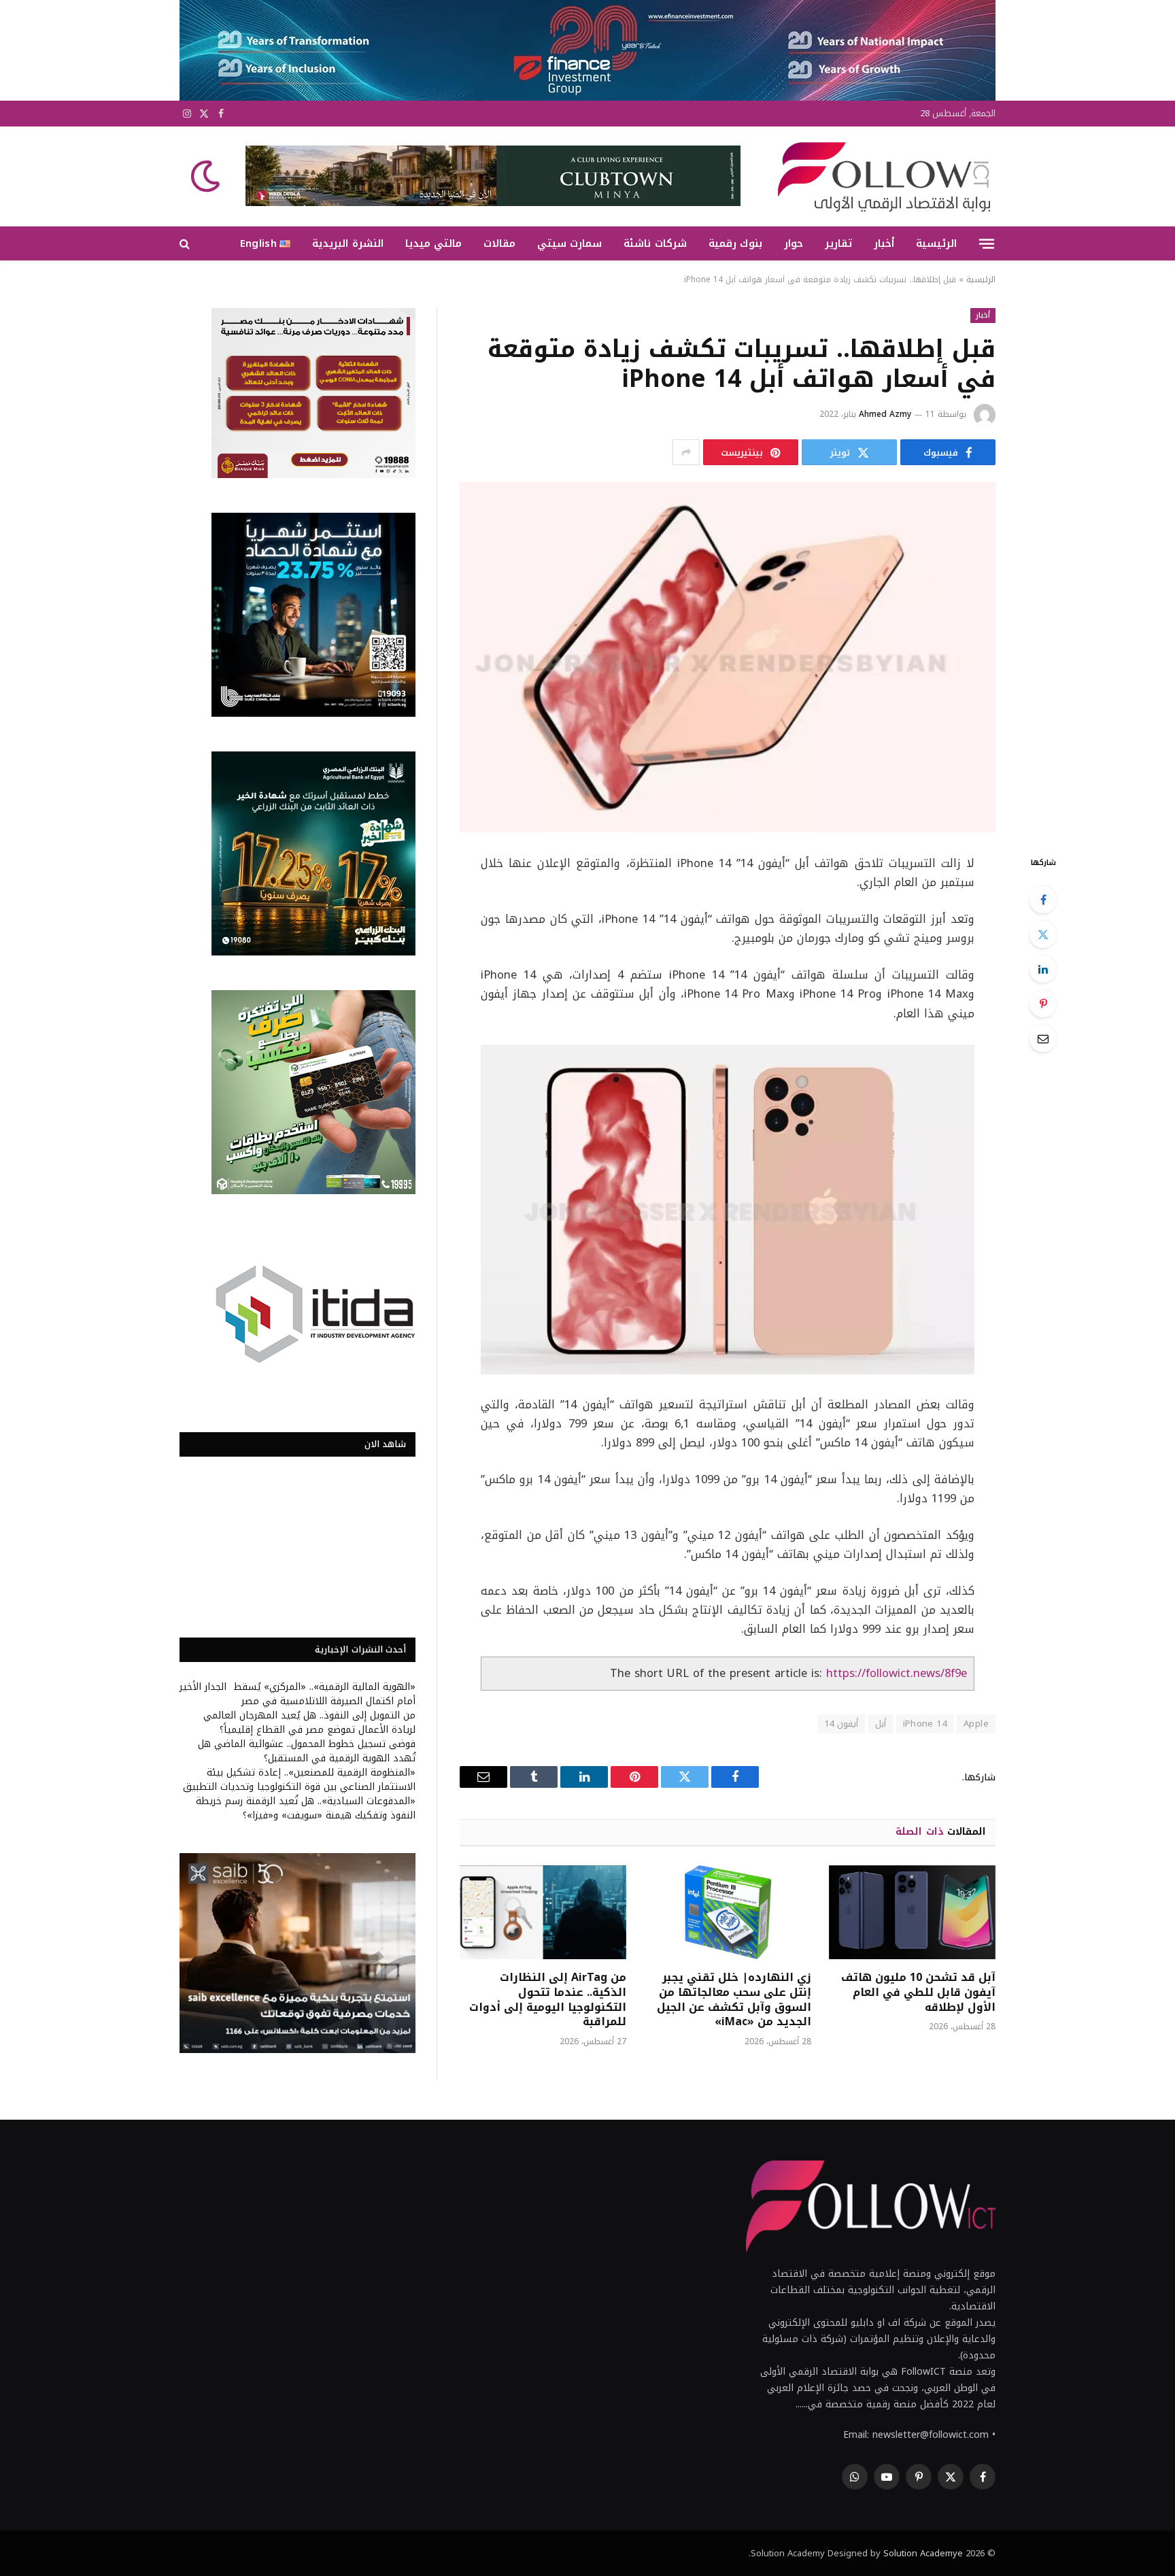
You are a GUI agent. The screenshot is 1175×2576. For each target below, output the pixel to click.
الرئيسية (936, 243)
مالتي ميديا (433, 243)
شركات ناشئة (655, 243)
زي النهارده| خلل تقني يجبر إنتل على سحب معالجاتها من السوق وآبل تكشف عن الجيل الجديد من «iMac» (734, 2000)
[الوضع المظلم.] (207, 176)
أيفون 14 (841, 1724)
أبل (881, 1724)
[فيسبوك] (1043, 900)
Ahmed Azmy (885, 414)
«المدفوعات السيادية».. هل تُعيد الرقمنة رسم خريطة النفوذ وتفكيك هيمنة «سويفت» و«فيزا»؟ (306, 1808)
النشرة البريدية (347, 243)
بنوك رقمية (735, 243)
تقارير (838, 243)
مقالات (499, 243)
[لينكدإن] (1043, 969)
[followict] (880, 176)
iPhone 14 (925, 1724)
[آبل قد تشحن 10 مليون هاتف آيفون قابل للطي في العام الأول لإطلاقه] (912, 1912)
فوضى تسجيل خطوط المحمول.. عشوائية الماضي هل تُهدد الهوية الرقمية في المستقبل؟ (307, 1751)
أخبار (884, 243)
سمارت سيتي (569, 243)
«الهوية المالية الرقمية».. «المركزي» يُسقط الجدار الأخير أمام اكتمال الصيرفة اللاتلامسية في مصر (297, 1694)
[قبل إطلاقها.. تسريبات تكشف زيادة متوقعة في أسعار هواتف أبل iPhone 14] (728, 657)
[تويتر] (1043, 934)
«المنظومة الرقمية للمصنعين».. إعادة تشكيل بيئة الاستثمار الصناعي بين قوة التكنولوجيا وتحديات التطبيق (299, 1780)
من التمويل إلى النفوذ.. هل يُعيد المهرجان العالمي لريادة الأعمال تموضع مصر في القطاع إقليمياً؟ (309, 1723)
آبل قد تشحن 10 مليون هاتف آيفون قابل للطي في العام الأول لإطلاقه (918, 1992)
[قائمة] (987, 243)
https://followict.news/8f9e (897, 1673)
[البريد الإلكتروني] (1043, 1038)
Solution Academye (923, 2553)
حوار (794, 243)
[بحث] (186, 244)
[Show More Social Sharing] (686, 452)
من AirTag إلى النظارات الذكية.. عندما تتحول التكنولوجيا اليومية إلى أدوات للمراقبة (548, 2000)
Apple (976, 1724)
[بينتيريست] (1043, 1004)
